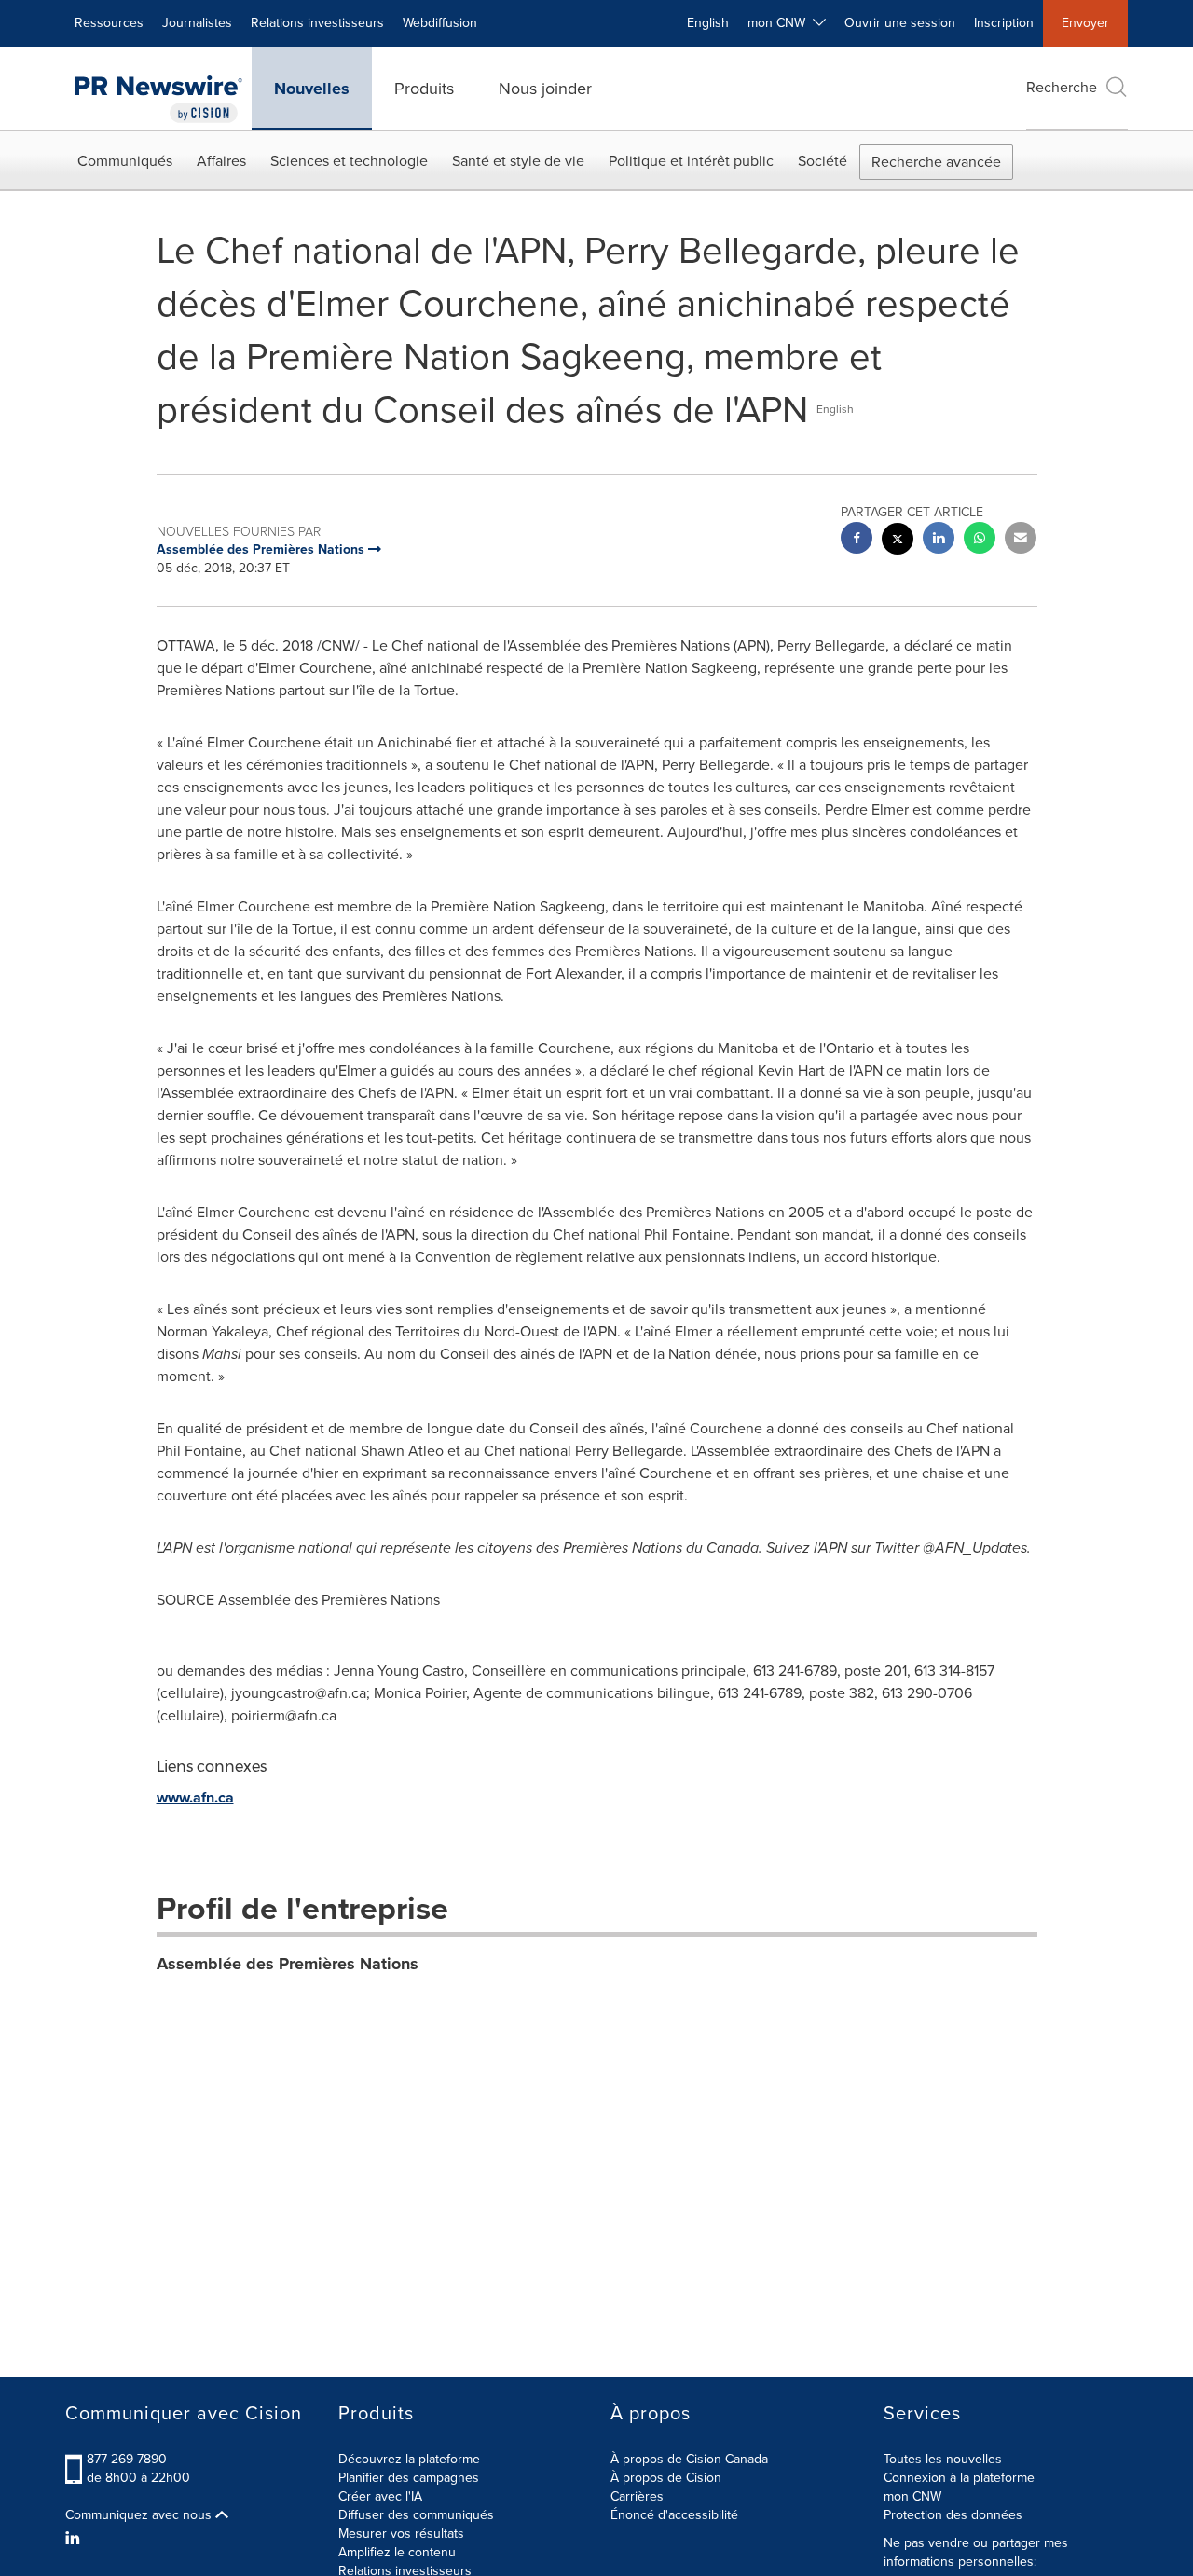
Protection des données (953, 2515)
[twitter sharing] (898, 541)
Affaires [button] (221, 161)
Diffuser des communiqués (416, 2515)
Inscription (1004, 23)
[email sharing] (1021, 540)
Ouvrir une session (900, 23)
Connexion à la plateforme (959, 2478)
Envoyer (1085, 23)
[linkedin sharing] (939, 540)
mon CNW (912, 2496)
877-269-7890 (127, 2459)
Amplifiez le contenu (397, 2552)
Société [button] (823, 161)
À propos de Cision (666, 2478)
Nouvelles (312, 89)
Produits (424, 89)
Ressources (109, 23)
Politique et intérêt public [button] (691, 161)
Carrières (637, 2496)
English (708, 23)
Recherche (1062, 87)
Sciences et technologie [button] (349, 161)
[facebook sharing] (857, 540)
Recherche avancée (936, 162)
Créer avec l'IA (380, 2496)
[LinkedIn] (75, 2539)
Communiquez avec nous (140, 2515)
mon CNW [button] (780, 23)
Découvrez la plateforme (409, 2459)
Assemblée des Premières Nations (288, 1964)
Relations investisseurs (317, 23)
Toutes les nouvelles (943, 2459)
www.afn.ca (195, 1797)
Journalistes (197, 23)
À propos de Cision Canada (689, 2459)
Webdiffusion (440, 23)
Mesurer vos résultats (401, 2534)
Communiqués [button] (125, 161)
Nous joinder (545, 89)
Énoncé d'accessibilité (674, 2515)
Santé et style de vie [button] (518, 161)
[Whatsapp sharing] (980, 540)
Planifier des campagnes (409, 2478)
